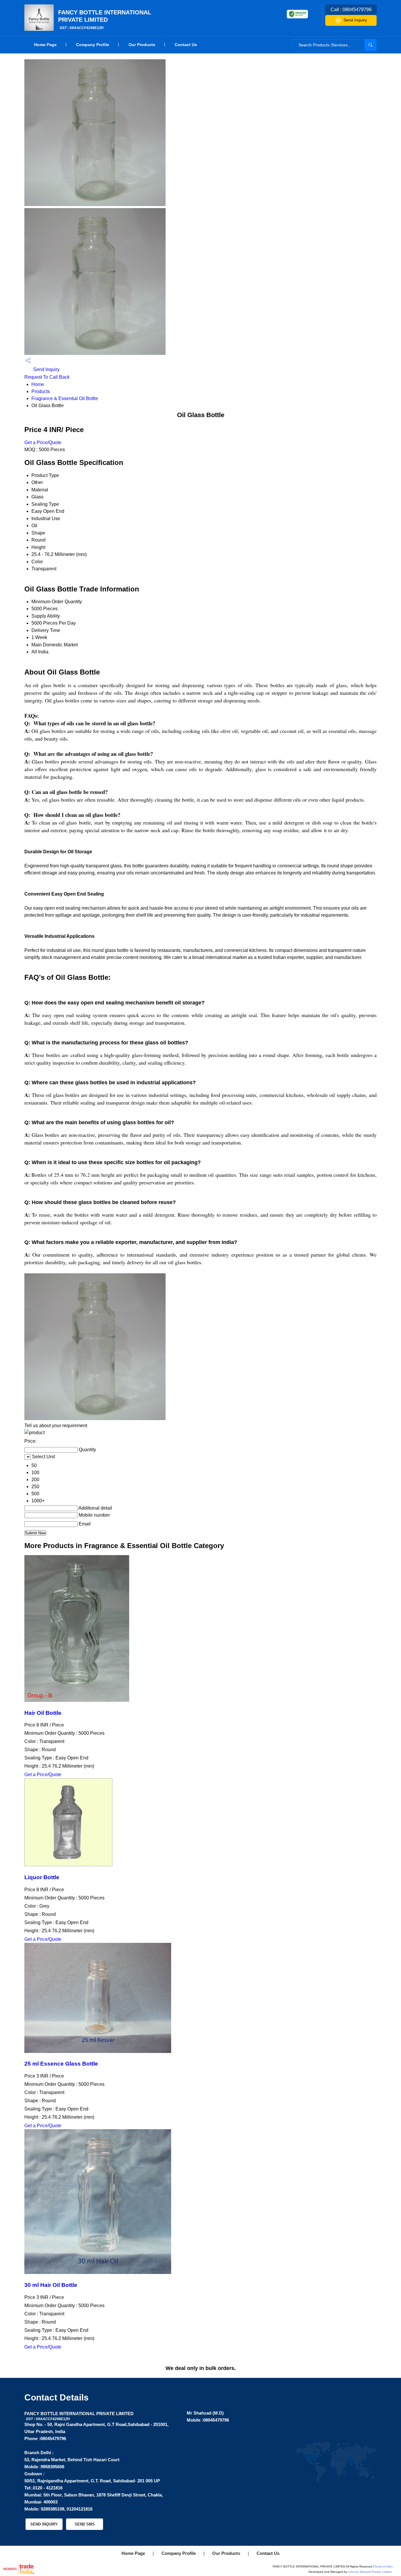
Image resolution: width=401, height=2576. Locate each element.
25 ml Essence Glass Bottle (61, 2064)
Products (41, 391)
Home (38, 384)
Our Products (142, 45)
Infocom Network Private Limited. (370, 2572)
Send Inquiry (355, 20)
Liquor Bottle (42, 1877)
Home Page (45, 45)
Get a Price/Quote (43, 442)
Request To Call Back (47, 377)
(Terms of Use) (383, 2566)
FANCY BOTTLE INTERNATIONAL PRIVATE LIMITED (105, 20)
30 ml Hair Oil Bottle (51, 2285)
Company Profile (93, 45)
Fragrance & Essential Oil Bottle (65, 398)
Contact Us (186, 45)
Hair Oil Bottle (43, 1713)
